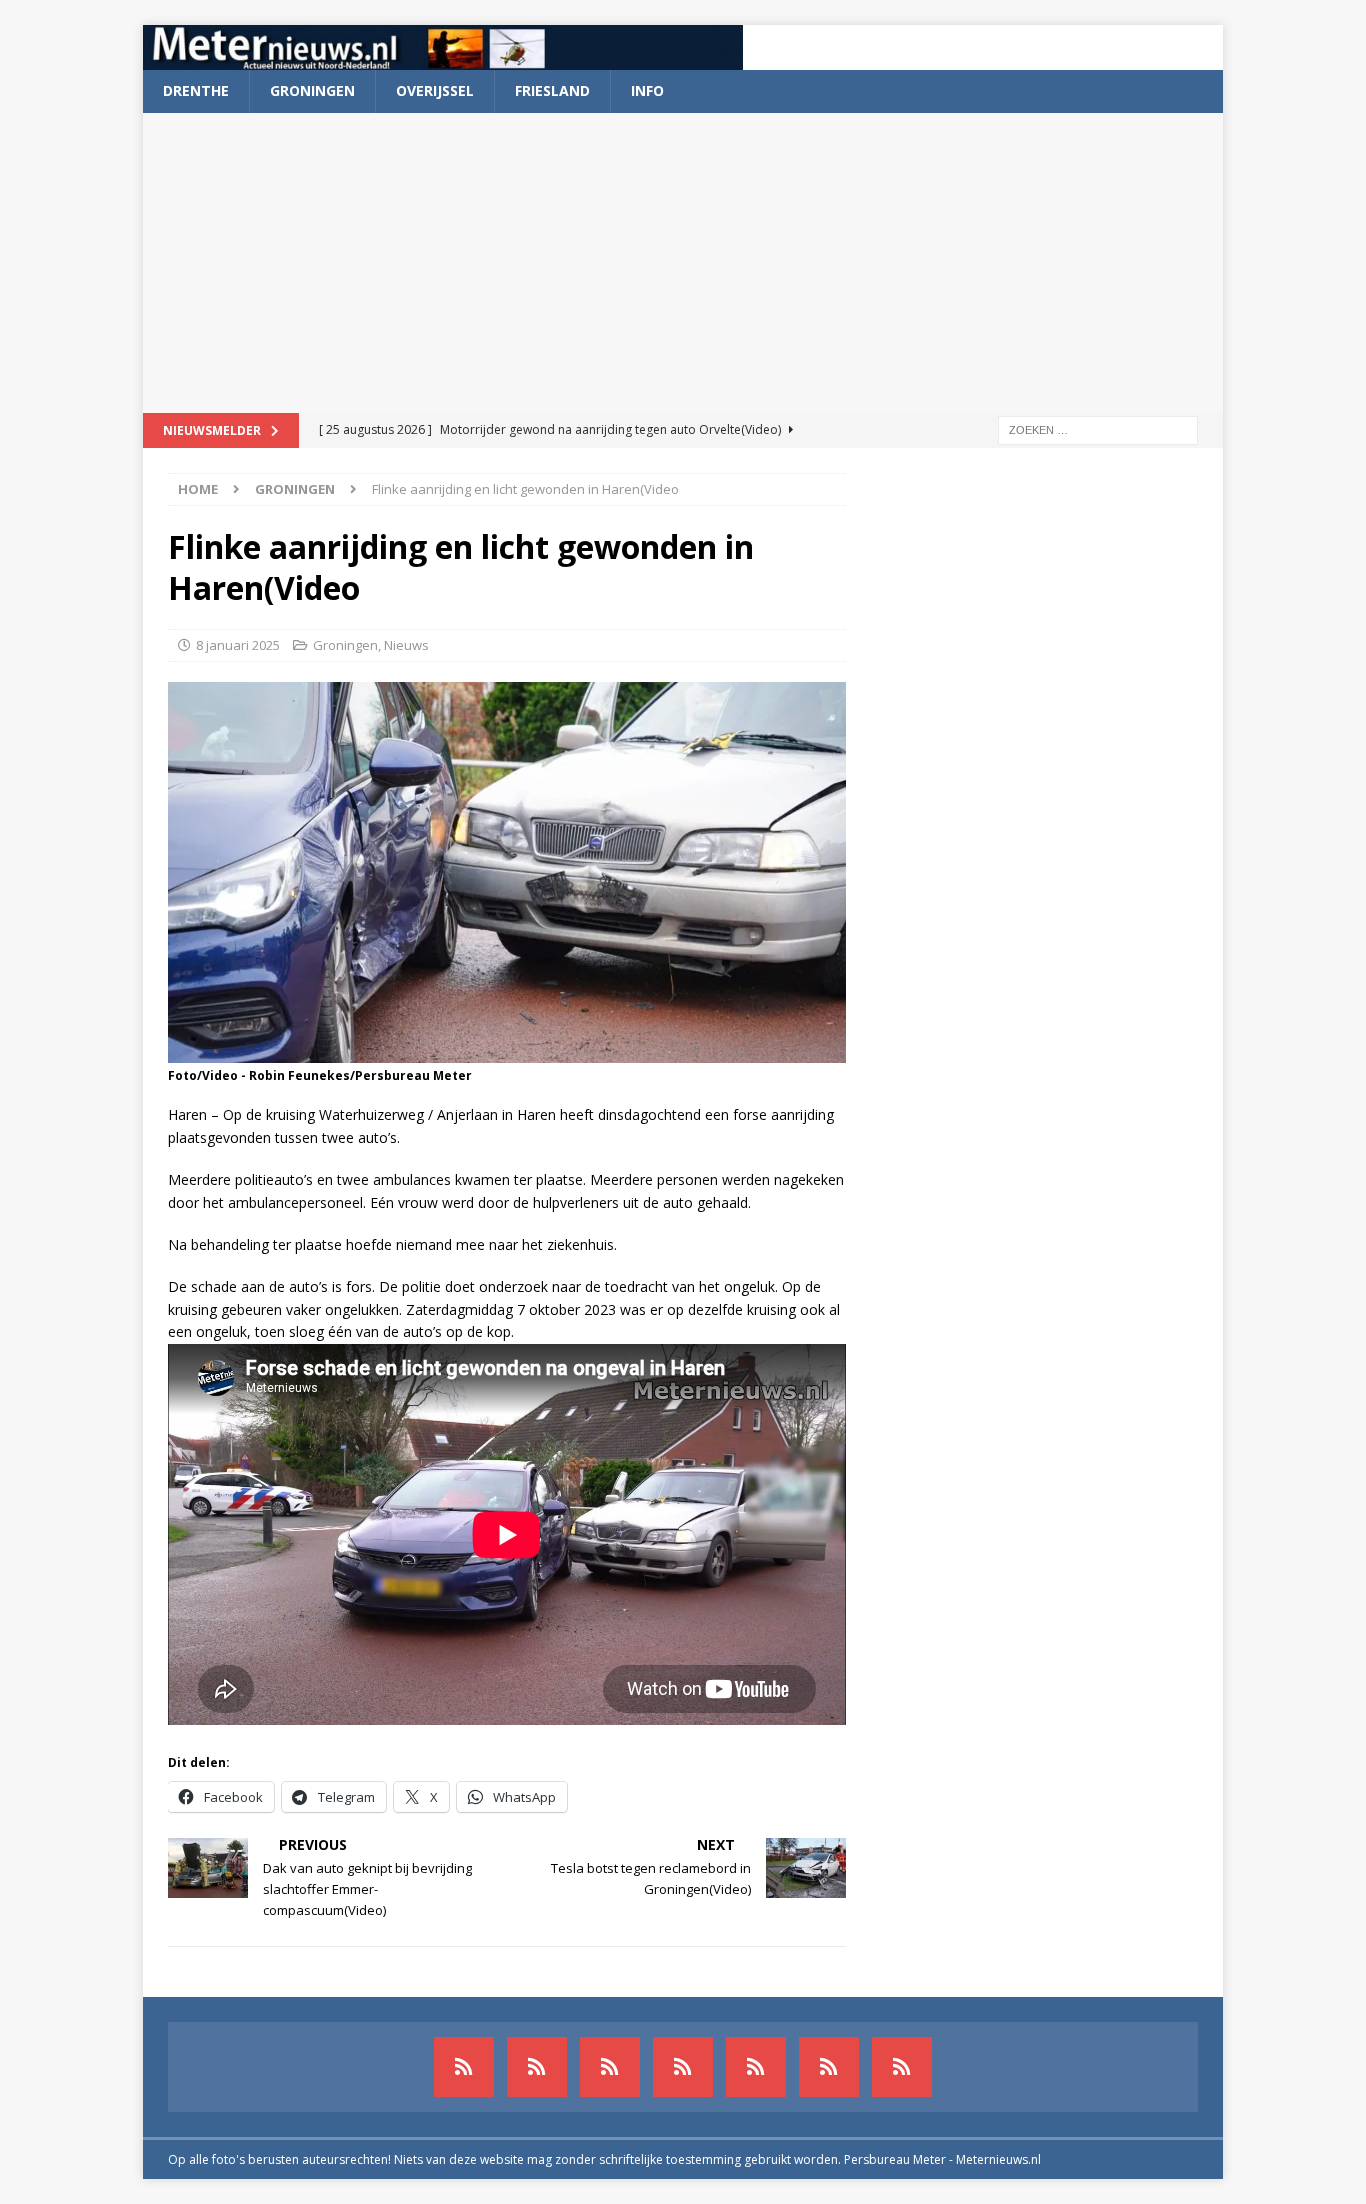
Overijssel (435, 90)
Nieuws (406, 645)
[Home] (683, 2067)
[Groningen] (610, 2067)
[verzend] (902, 2067)
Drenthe (196, 90)
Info (647, 90)
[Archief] (464, 2067)
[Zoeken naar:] (1098, 428)
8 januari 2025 (238, 645)
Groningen (312, 90)
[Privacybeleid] (829, 2067)
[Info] (756, 2067)
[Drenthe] (537, 2067)
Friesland (552, 90)
